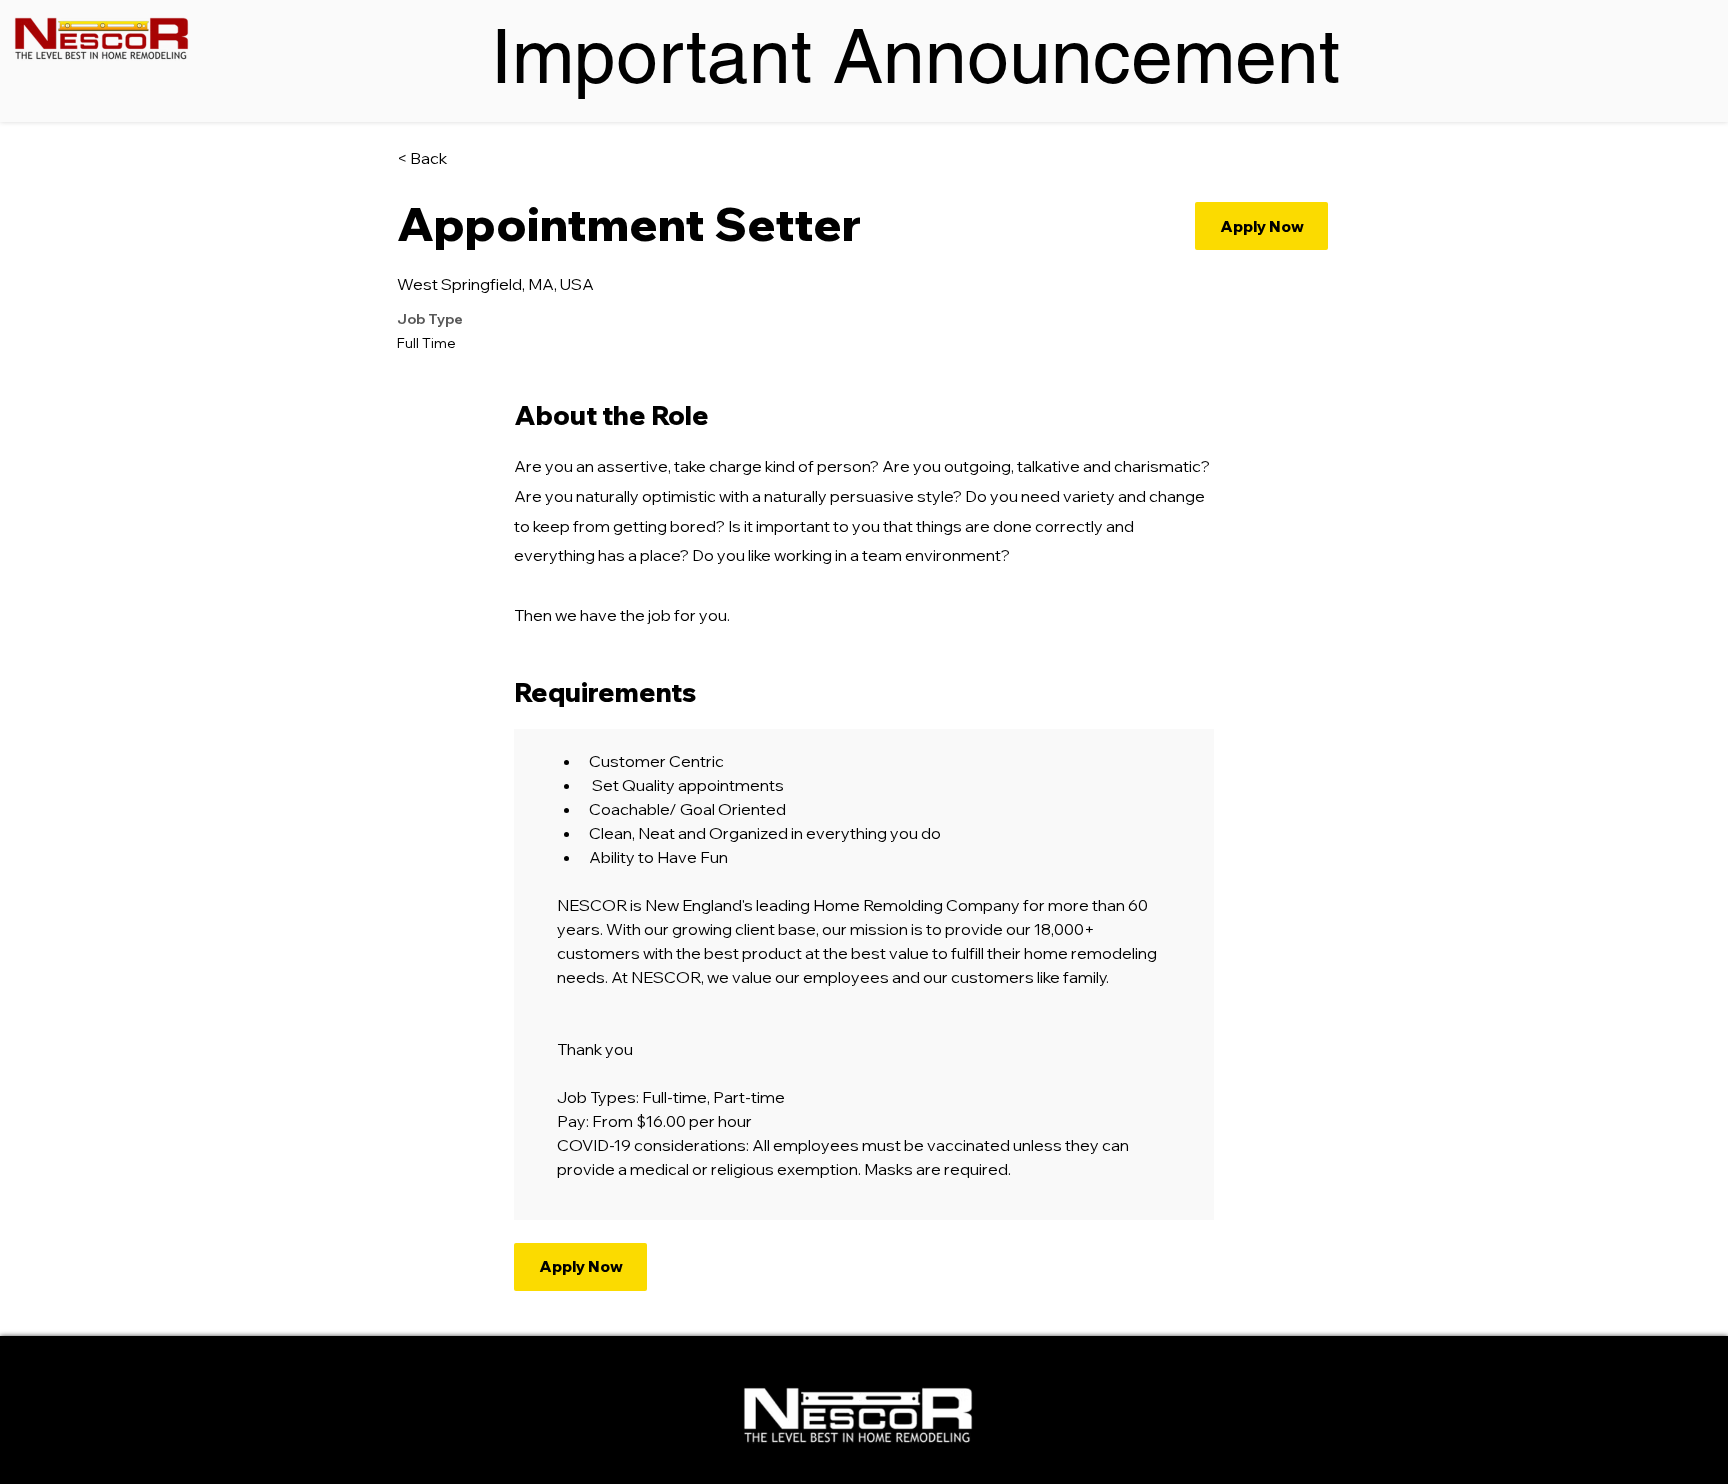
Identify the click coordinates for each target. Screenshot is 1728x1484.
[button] (1261, 226)
